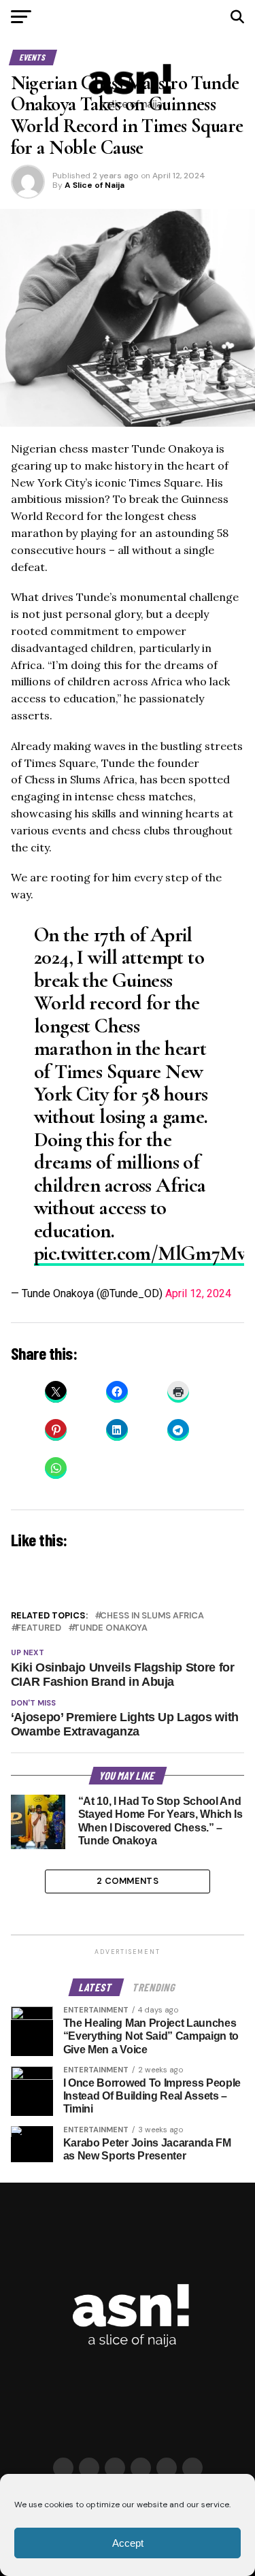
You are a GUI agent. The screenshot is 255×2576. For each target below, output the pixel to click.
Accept (128, 2543)
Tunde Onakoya (111, 1628)
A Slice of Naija (95, 185)
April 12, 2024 (198, 1293)
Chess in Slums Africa (152, 1616)
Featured (39, 1628)
